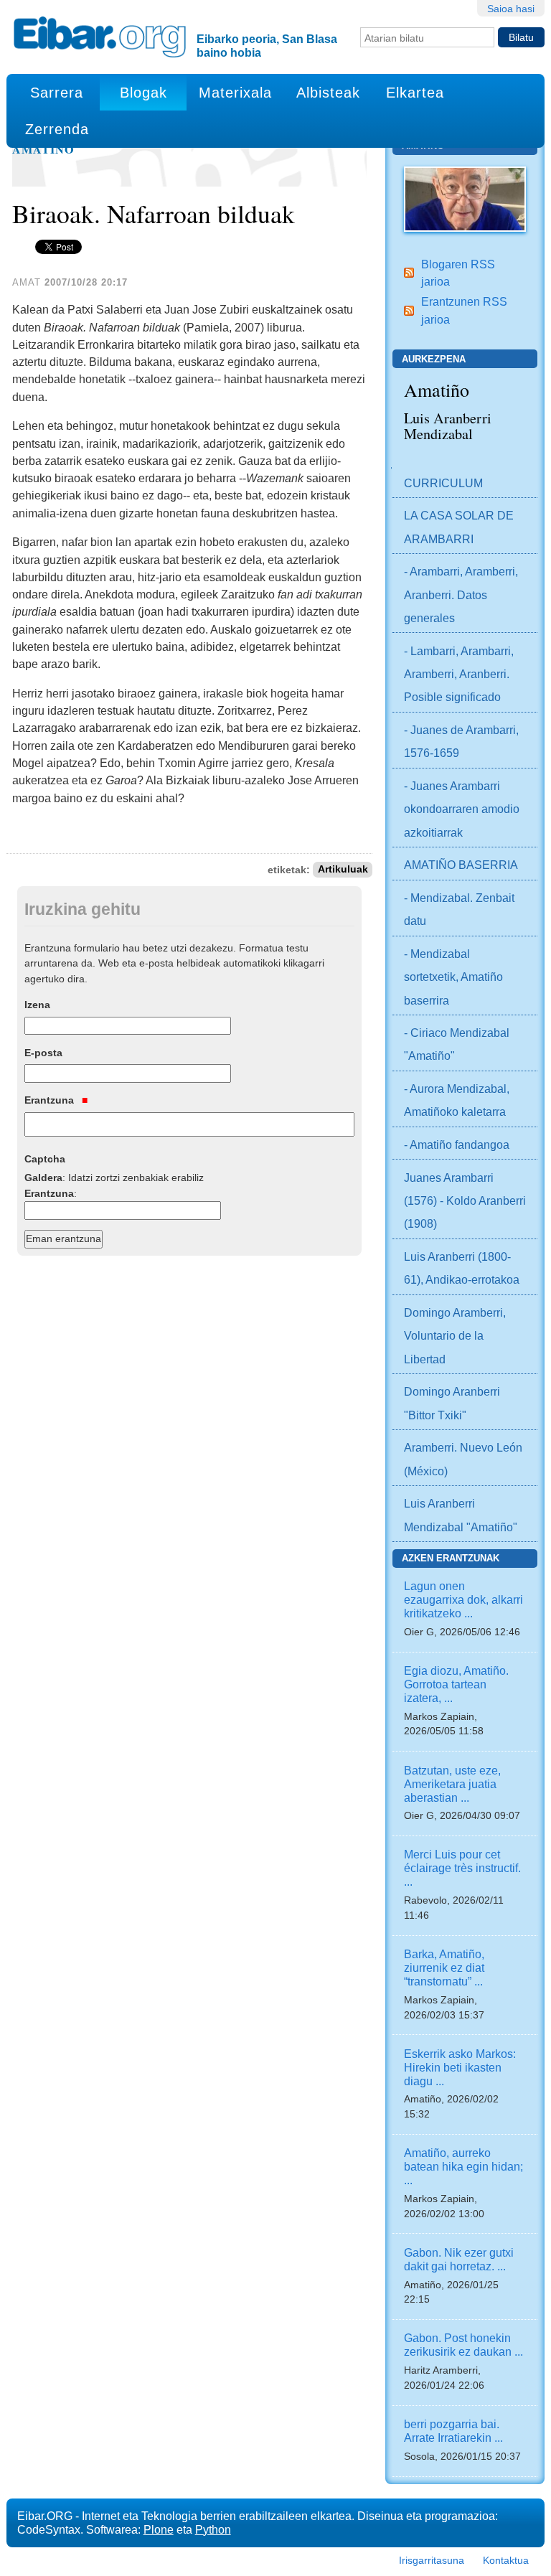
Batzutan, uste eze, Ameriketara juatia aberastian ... (452, 1784)
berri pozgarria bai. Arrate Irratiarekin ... (453, 2431)
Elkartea (415, 93)
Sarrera (57, 93)
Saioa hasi (511, 9)
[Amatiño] (465, 198)
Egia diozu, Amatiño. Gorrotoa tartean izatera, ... (456, 1684)
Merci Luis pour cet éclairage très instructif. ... (462, 1868)
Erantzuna (51, 1100)
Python (213, 2529)
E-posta (43, 1053)
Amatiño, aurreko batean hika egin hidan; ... (463, 2166)
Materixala (235, 93)
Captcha (45, 1159)
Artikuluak (343, 870)
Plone (159, 2529)
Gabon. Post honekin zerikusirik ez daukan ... (463, 2345)
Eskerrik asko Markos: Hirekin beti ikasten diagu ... (460, 2067)
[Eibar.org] (100, 37)
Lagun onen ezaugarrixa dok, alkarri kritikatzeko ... (463, 1599)
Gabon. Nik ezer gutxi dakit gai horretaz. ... (459, 2259)
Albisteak (328, 93)
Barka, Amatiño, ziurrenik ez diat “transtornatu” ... (444, 1968)
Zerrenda (57, 129)
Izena (37, 1005)
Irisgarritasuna (432, 2560)
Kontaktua (506, 2560)
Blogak (143, 93)
